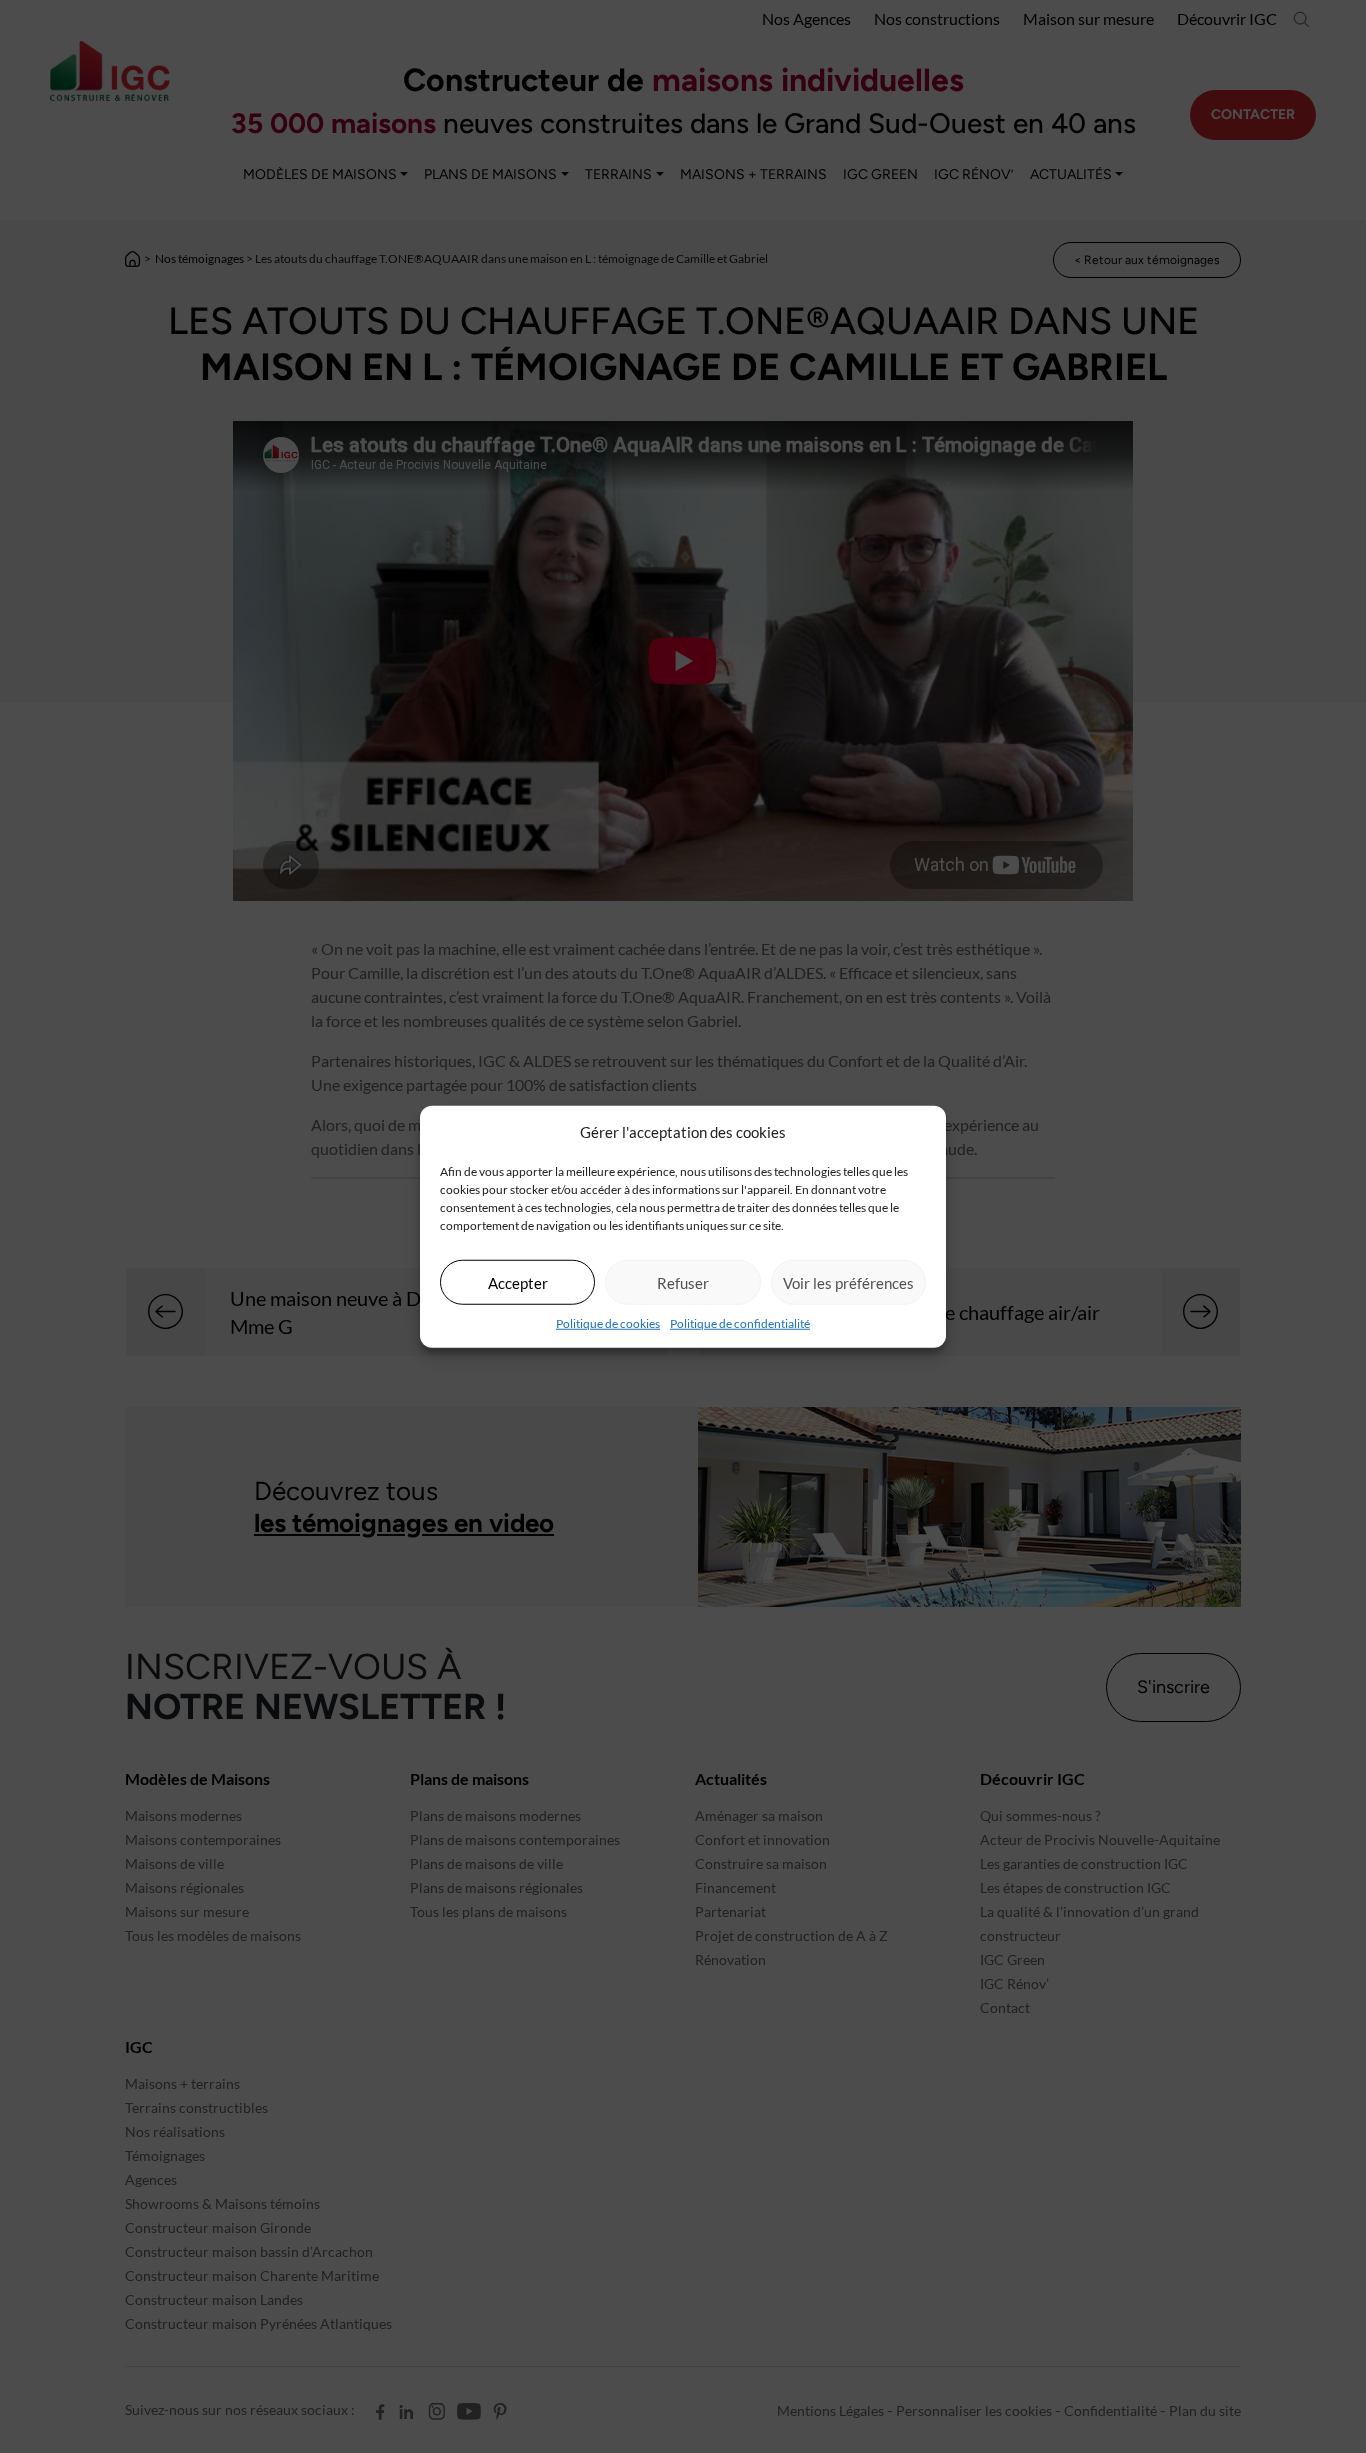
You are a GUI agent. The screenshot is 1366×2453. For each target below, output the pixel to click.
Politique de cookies (608, 1323)
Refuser (683, 1282)
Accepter (518, 1282)
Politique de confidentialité (740, 1323)
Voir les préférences (848, 1282)
